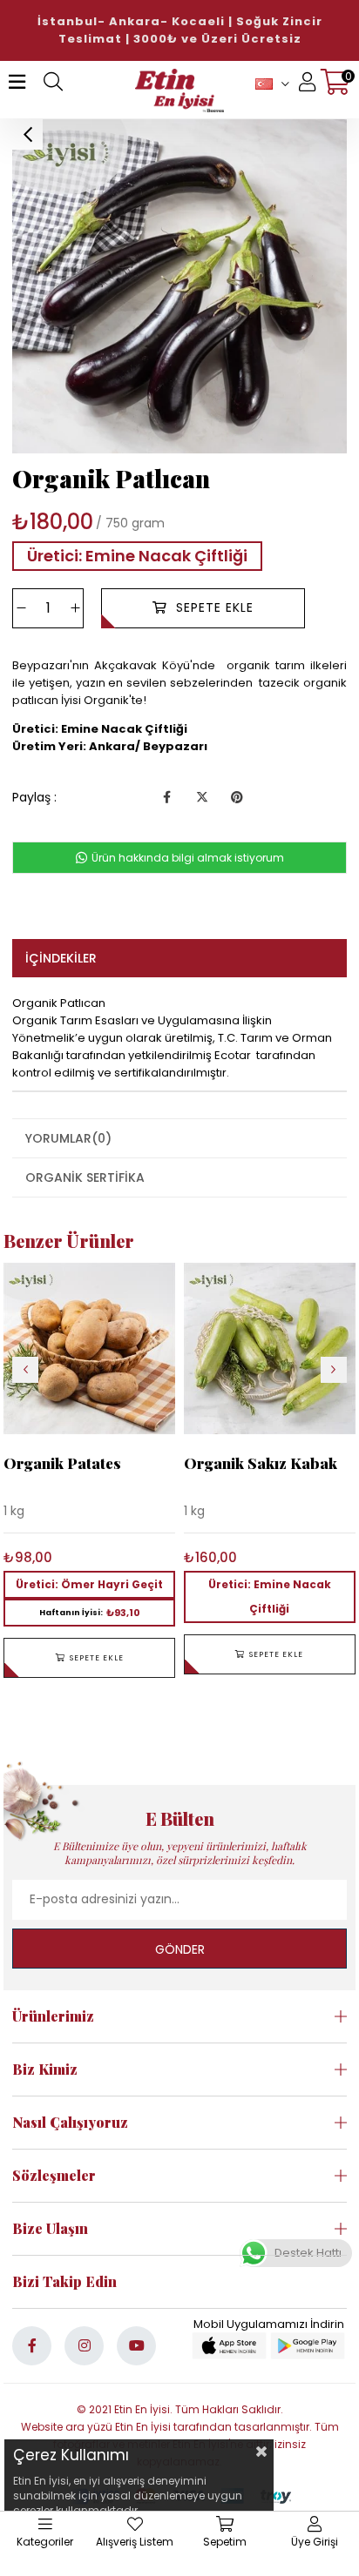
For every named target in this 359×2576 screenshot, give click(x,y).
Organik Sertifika (85, 1177)
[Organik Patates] (89, 1348)
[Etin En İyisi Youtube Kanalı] (136, 2346)
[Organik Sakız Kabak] (270, 1348)
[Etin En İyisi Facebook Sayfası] (32, 2346)
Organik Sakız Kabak (261, 1463)
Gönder (180, 1949)
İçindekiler (61, 958)
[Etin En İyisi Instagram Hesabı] (84, 2346)
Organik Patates (62, 1463)
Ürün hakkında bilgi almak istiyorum (186, 858)
